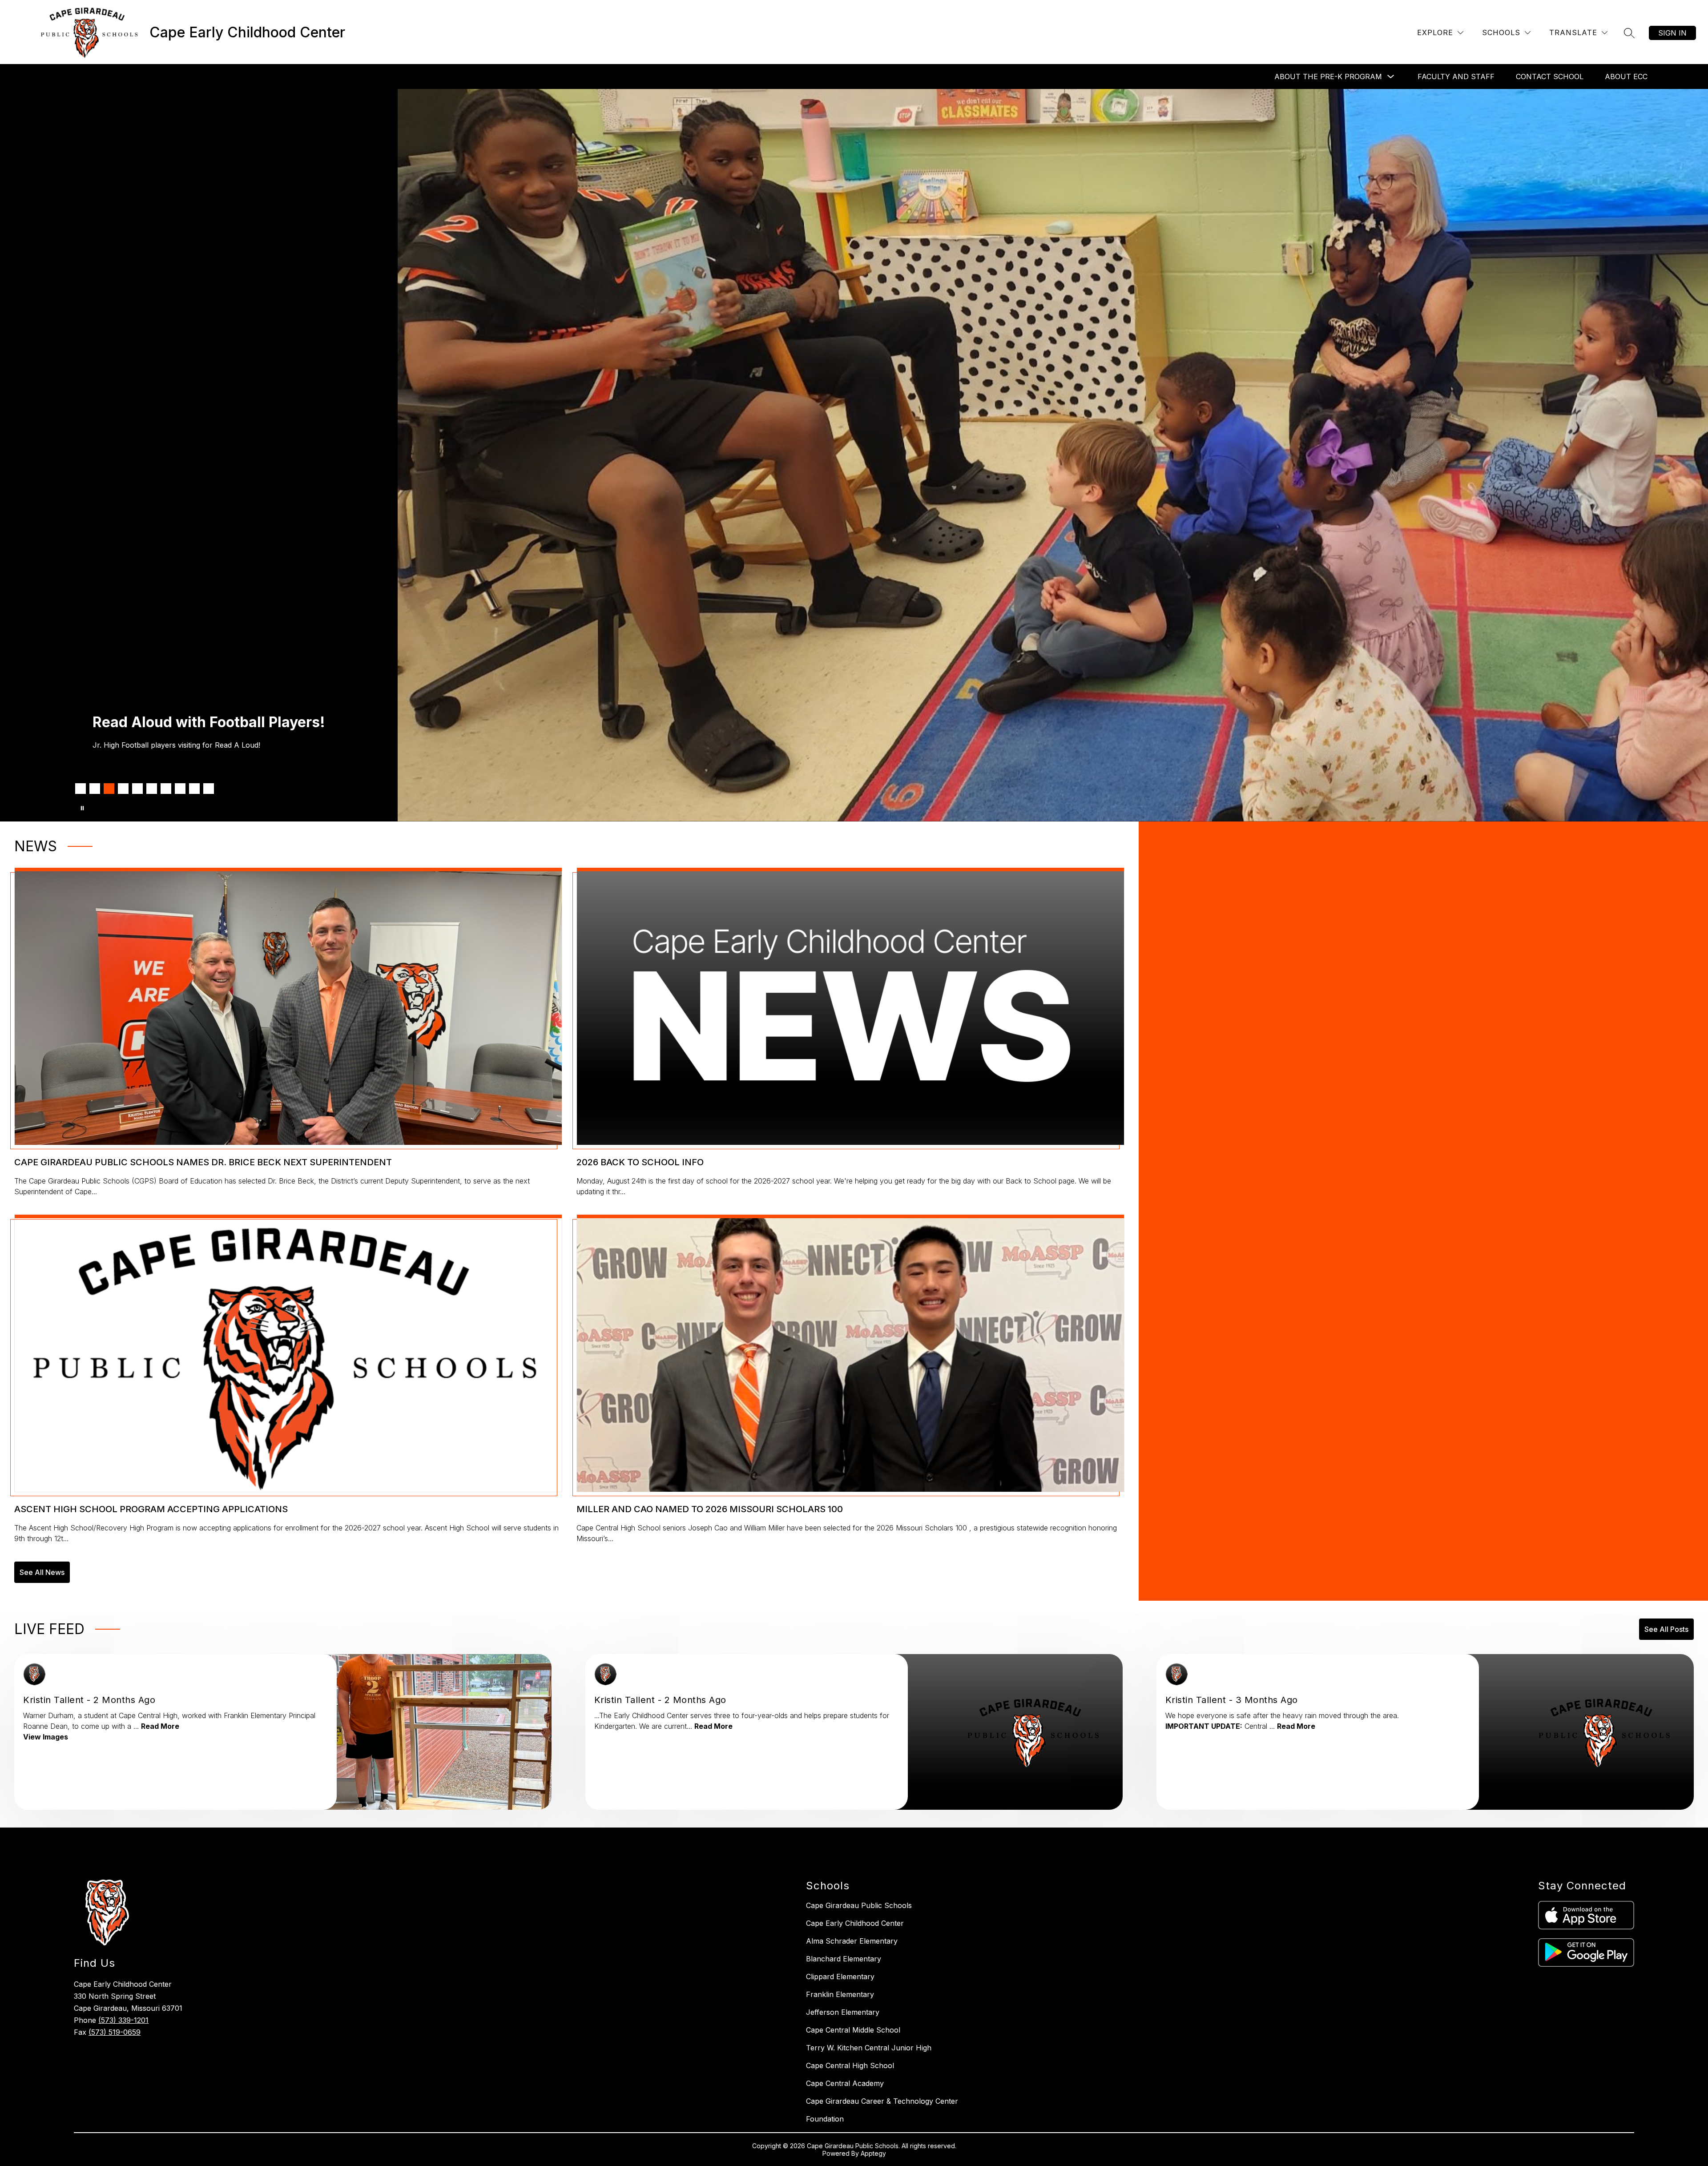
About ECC (1626, 76)
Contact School (1550, 76)
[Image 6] (152, 789)
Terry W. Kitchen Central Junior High (869, 2048)
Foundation (825, 2119)
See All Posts (1666, 1629)
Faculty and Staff (1456, 76)
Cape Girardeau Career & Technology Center (882, 2101)
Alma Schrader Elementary (852, 1941)
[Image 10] (209, 789)
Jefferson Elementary (843, 2012)
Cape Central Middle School (853, 2030)
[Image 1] (81, 789)
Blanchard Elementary (844, 1959)
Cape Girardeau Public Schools (859, 1905)
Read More (160, 1726)
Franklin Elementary (840, 1994)
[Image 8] (180, 789)
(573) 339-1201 (123, 2020)
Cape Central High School (850, 2065)
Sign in (1672, 33)
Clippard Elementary (840, 1977)
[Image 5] (137, 789)
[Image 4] (123, 789)
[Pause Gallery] (82, 808)
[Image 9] (194, 789)
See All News (42, 1572)
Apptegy (873, 2153)
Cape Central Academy (845, 2083)
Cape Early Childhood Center (855, 1923)
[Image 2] (95, 789)
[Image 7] (166, 789)
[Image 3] (109, 789)
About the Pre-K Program (1328, 76)
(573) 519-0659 (115, 2032)
